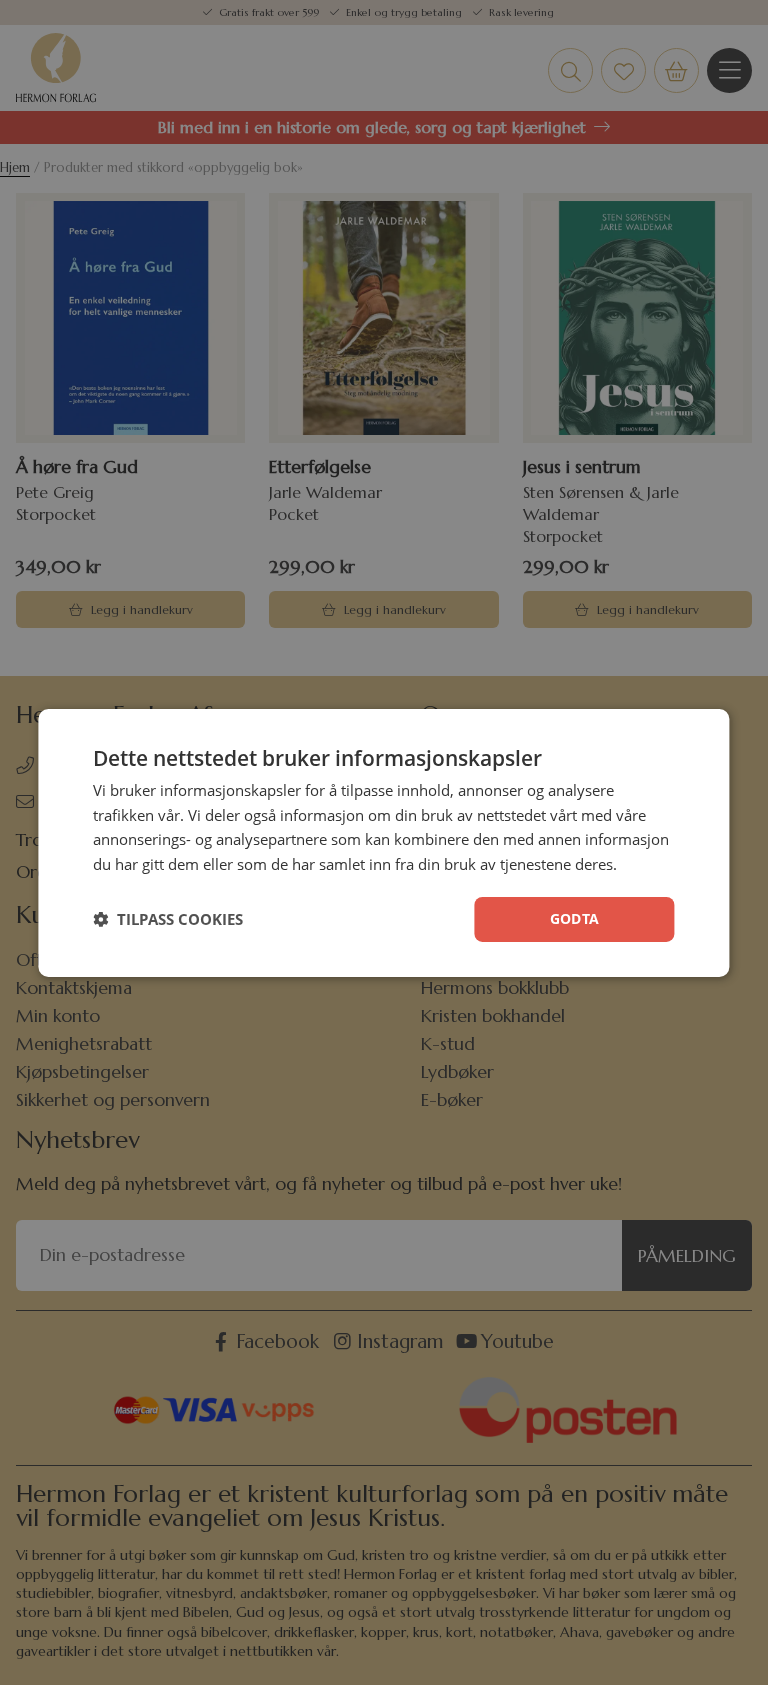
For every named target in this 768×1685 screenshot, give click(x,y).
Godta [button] (575, 918)
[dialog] (383, 842)
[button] (168, 919)
